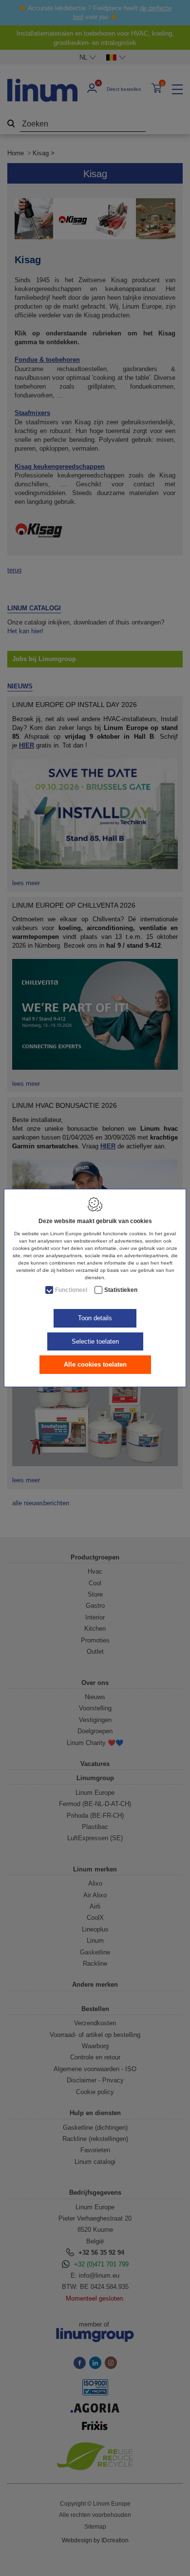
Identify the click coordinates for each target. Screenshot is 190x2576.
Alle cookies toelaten (95, 1364)
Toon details (95, 1318)
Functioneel (71, 1290)
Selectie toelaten (95, 1341)
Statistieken (121, 1290)
